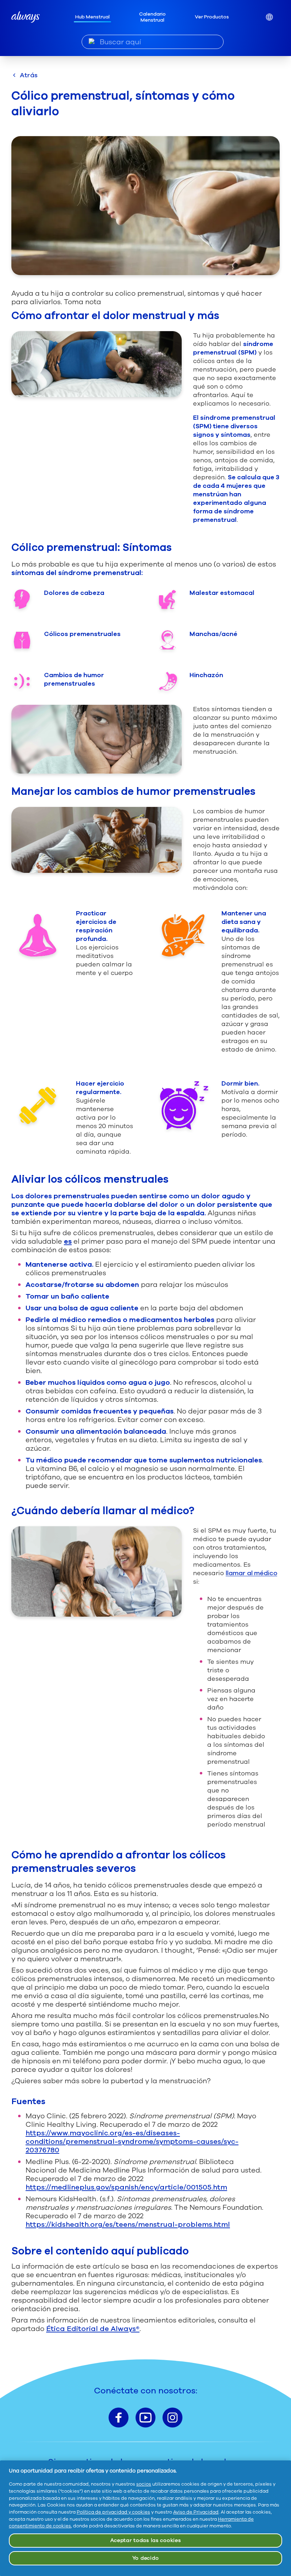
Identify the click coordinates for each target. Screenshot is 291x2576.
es (68, 1241)
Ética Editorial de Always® (93, 2329)
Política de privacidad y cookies (113, 2512)
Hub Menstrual (92, 17)
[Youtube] (145, 2418)
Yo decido (145, 2558)
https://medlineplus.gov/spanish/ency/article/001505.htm (126, 2187)
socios (144, 2484)
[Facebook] (119, 2418)
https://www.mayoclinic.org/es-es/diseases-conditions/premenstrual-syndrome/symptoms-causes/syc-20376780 (132, 2142)
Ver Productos (212, 17)
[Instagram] (172, 2418)
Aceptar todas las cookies (146, 2540)
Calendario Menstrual (152, 17)
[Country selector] (269, 17)
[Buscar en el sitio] (92, 41)
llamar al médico (251, 1573)
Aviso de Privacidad (196, 2512)
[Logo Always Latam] (26, 17)
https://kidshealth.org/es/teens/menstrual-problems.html (128, 2224)
